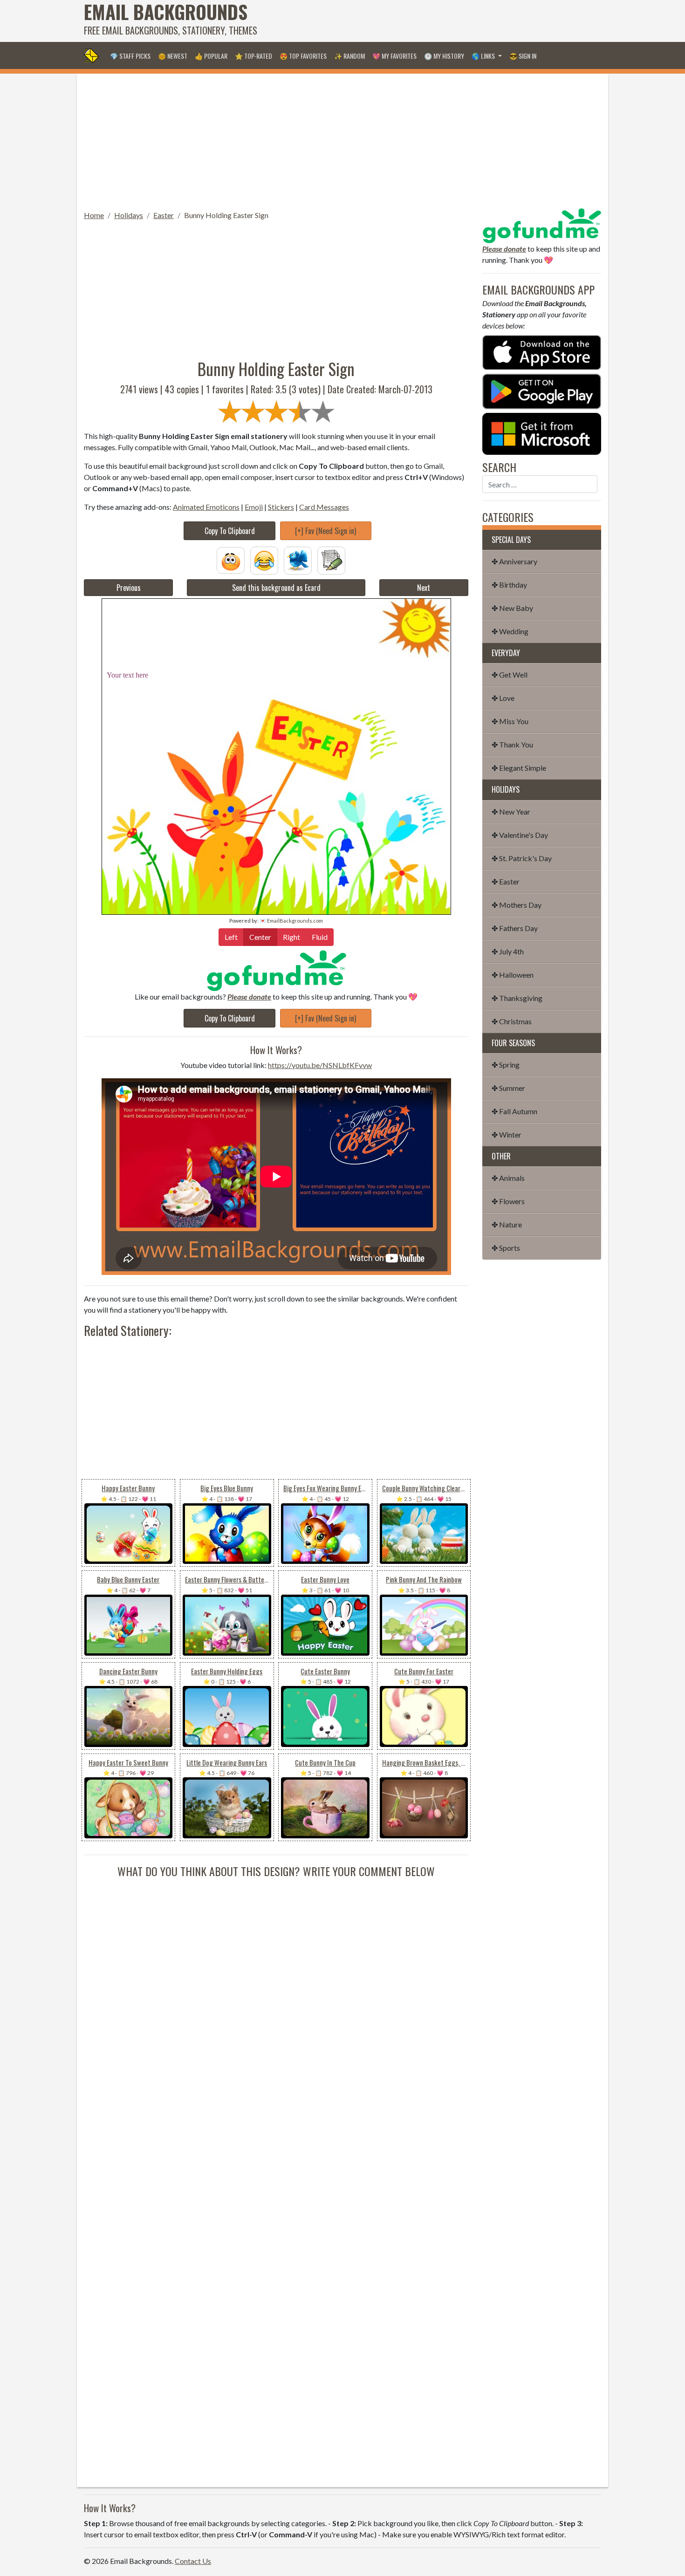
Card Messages (324, 507)
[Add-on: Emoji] (264, 559)
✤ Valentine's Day (520, 835)
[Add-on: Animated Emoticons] (231, 559)
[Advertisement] (432, 21)
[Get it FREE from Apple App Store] (542, 352)
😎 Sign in (523, 56)
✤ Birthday (509, 585)
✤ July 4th (508, 951)
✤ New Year (511, 812)
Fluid (320, 937)
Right (291, 937)
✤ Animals (508, 1178)
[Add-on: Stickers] (298, 559)
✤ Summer (508, 1088)
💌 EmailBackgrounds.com (291, 921)
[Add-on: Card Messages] (331, 559)
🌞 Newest (173, 56)
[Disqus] (276, 1996)
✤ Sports (506, 1248)
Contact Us (193, 2561)
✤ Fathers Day (515, 928)
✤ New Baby (512, 608)
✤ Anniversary (514, 561)
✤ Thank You (512, 744)
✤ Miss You (510, 721)
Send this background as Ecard (276, 588)
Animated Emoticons (206, 507)
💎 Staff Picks (130, 56)
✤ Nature (507, 1224)
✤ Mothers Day (517, 905)
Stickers (281, 507)
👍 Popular (211, 56)
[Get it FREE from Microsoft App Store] (542, 433)
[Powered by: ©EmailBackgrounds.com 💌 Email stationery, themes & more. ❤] (276, 631)
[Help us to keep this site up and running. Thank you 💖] (542, 224)
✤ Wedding (510, 631)
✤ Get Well (510, 675)
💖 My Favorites (394, 56)
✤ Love (503, 698)
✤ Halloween (513, 975)
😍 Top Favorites (303, 56)
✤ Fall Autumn (514, 1111)
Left (231, 937)
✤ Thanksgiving (517, 998)
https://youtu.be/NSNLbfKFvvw (320, 1065)
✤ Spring (506, 1065)
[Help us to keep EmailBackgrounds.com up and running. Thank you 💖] (276, 970)
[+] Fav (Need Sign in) (325, 531)
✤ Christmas (512, 1021)
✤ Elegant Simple (519, 768)
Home (94, 215)
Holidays (129, 215)
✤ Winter (507, 1134)
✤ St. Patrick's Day (522, 858)
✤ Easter (506, 881)
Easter (164, 215)
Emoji (254, 507)
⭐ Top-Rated (253, 56)
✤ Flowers (508, 1201)
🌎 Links (484, 56)
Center (260, 937)
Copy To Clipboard (230, 531)
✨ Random (349, 56)
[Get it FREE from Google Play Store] (542, 390)
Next (424, 588)
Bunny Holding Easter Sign (226, 215)
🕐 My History (444, 56)
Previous (129, 588)
